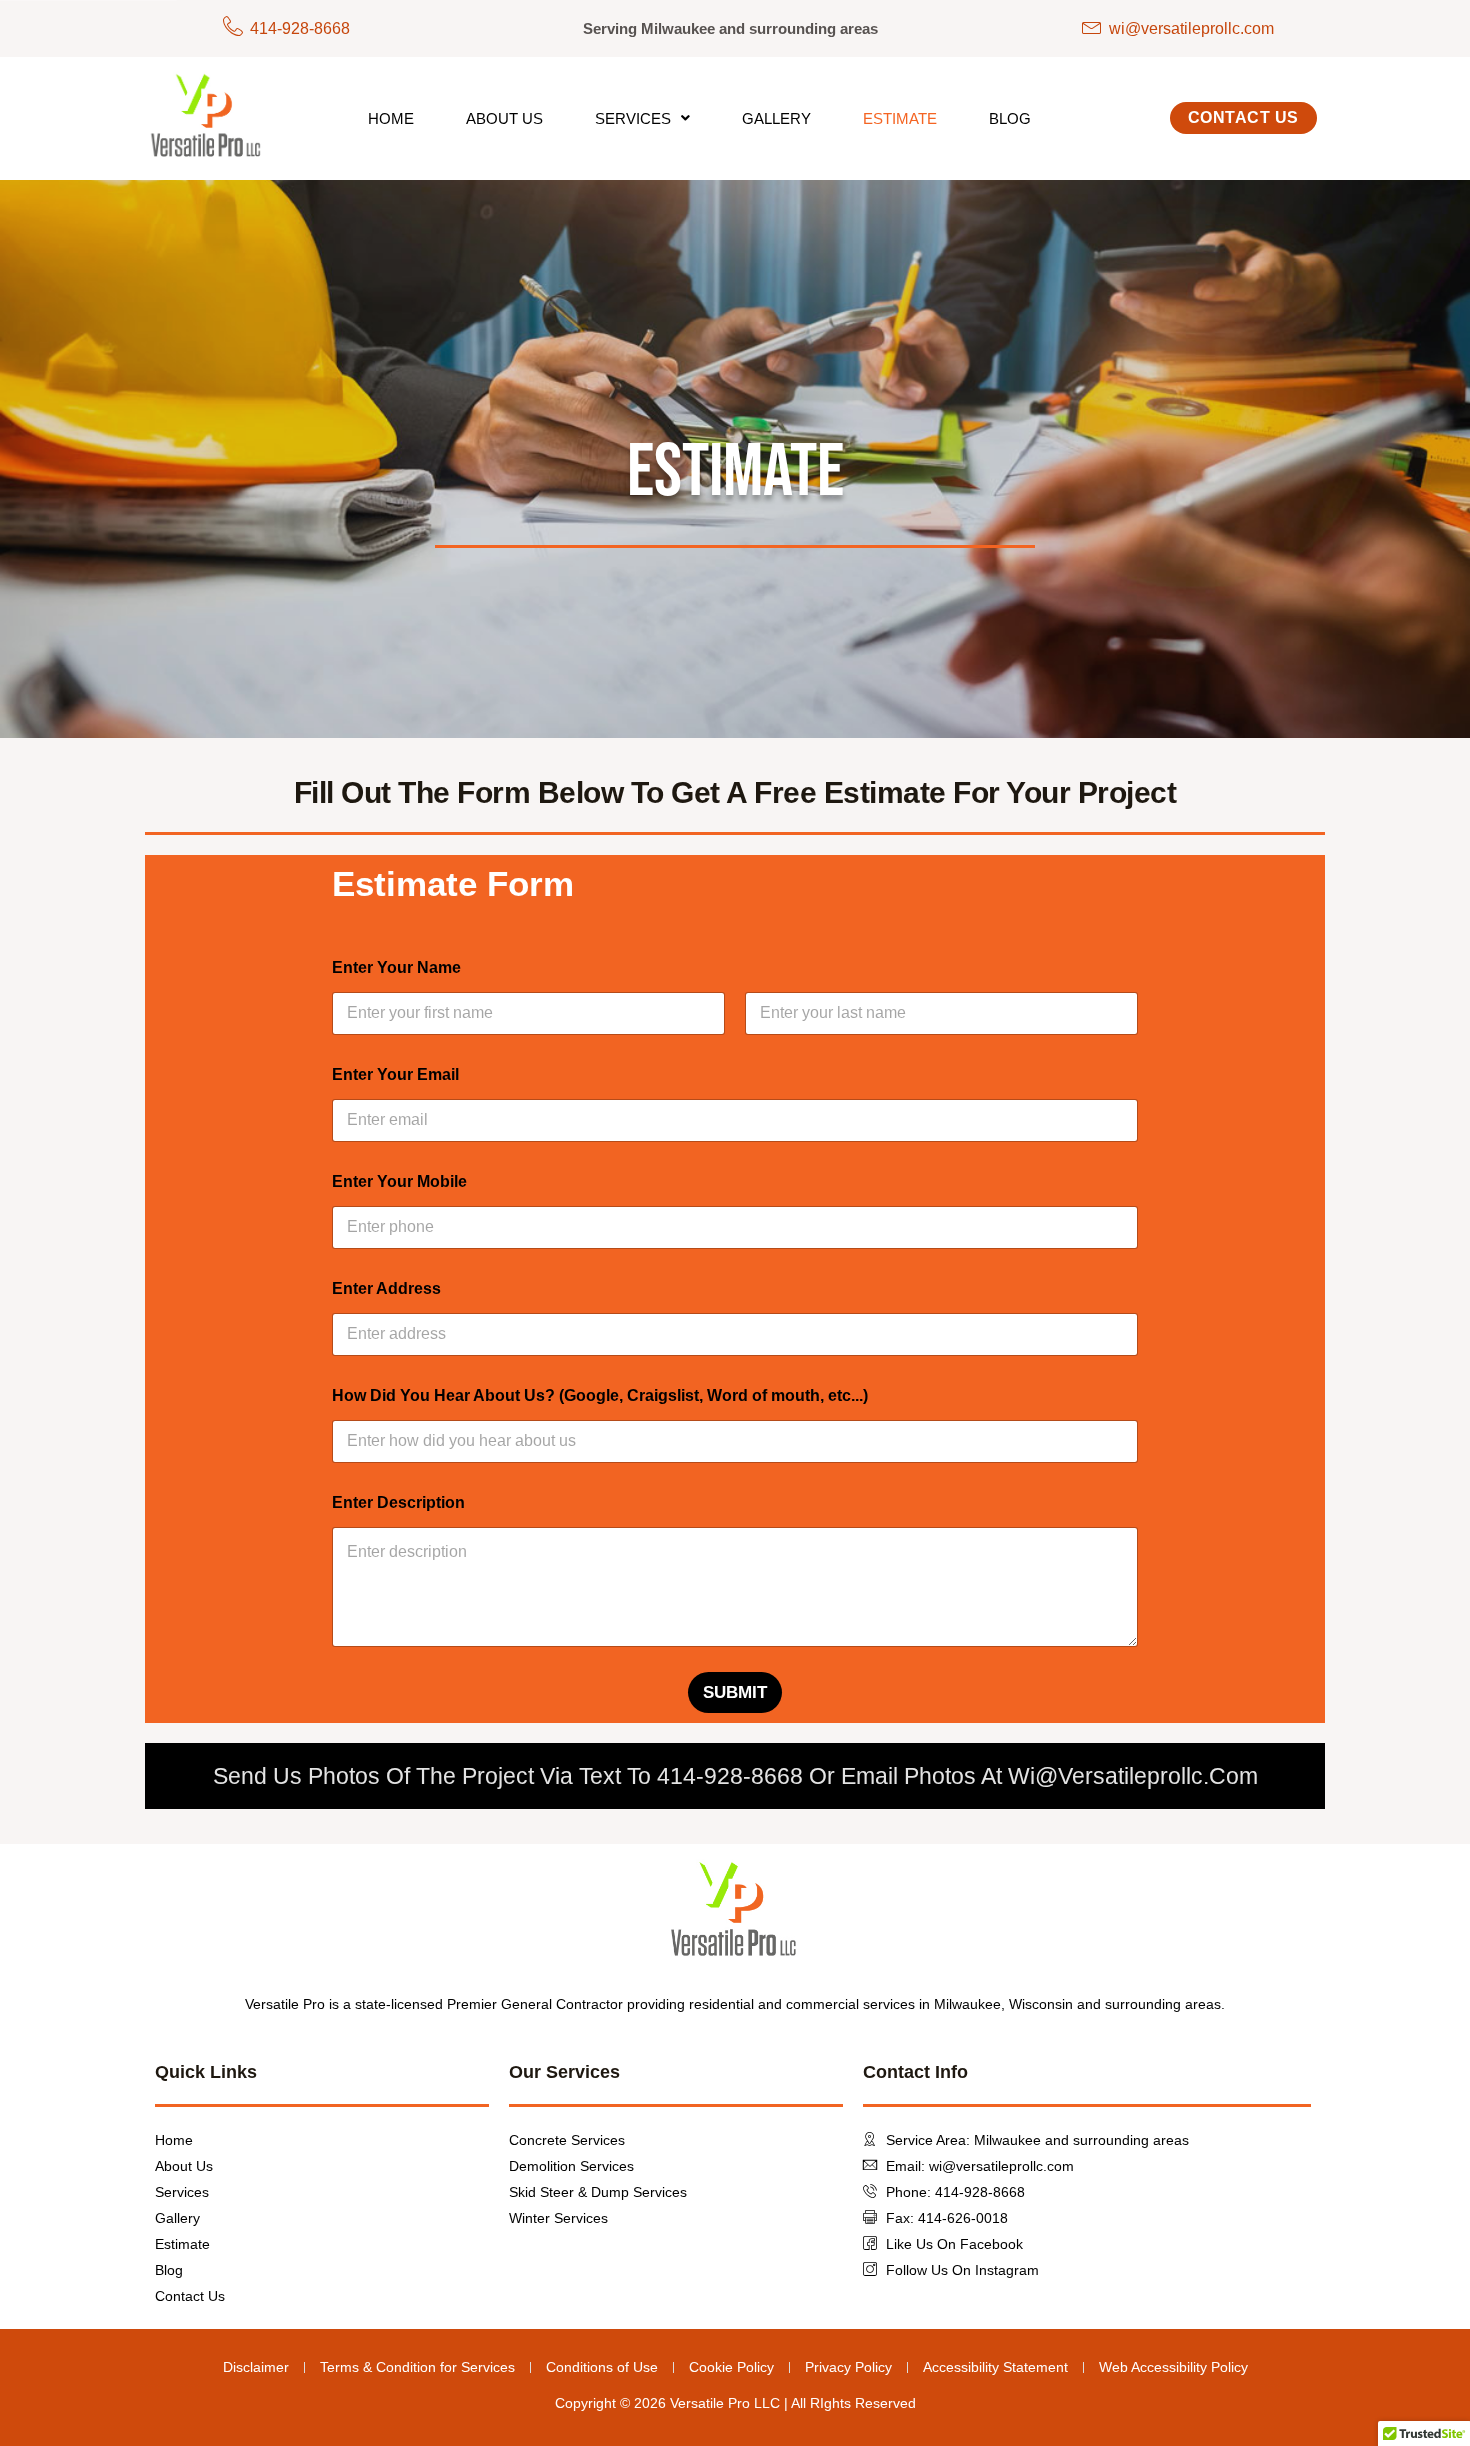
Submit (735, 1692)
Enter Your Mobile (399, 1181)
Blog (1010, 118)
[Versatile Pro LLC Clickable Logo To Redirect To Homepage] (207, 118)
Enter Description (398, 1502)
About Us (504, 118)
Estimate (900, 118)
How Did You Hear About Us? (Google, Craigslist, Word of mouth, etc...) (600, 1395)
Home (391, 118)
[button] (642, 118)
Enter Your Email (395, 1074)
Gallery (776, 118)
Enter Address (386, 1288)
